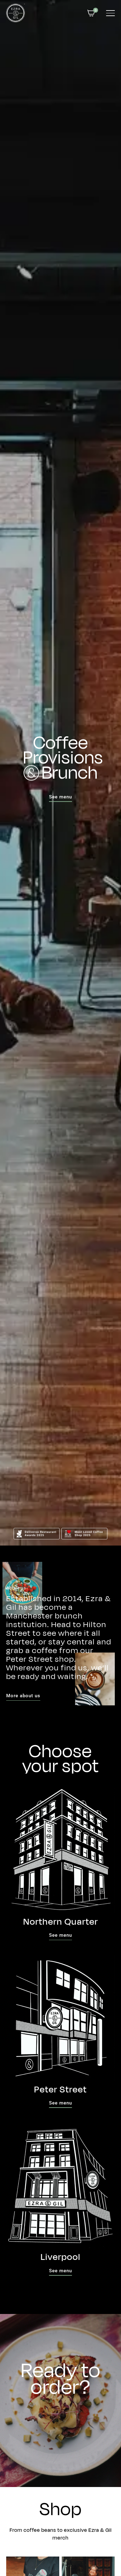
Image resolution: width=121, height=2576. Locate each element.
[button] (91, 13)
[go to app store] (37, 2432)
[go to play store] (81, 2432)
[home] (16, 13)
